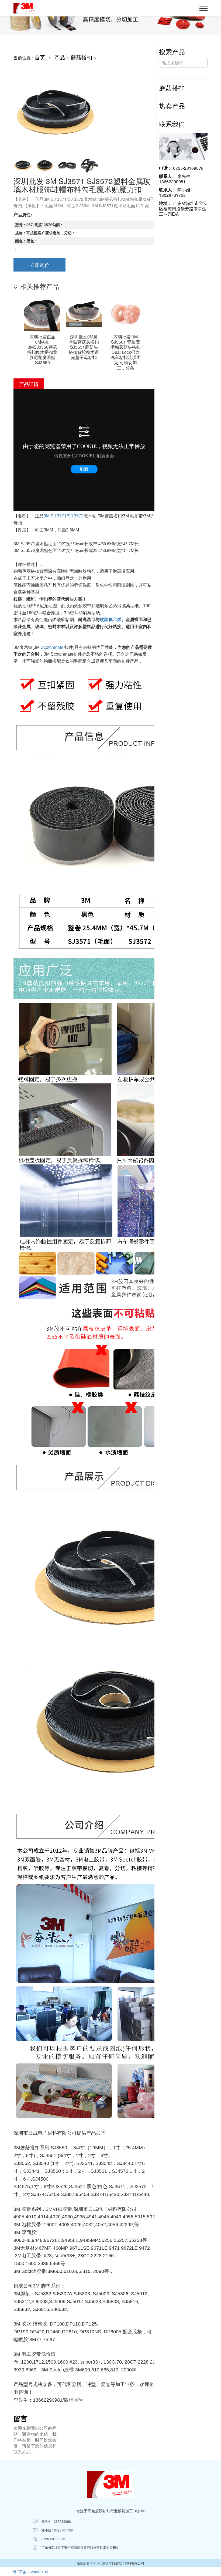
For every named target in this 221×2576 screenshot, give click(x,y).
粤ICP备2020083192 (30, 2572)
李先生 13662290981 (175, 179)
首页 (40, 57)
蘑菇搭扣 (81, 57)
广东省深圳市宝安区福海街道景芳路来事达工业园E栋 (183, 209)
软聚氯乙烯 (110, 620)
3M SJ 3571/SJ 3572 (64, 516)
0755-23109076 (181, 168)
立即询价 (40, 265)
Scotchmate (52, 647)
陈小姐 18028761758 (175, 192)
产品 (60, 57)
